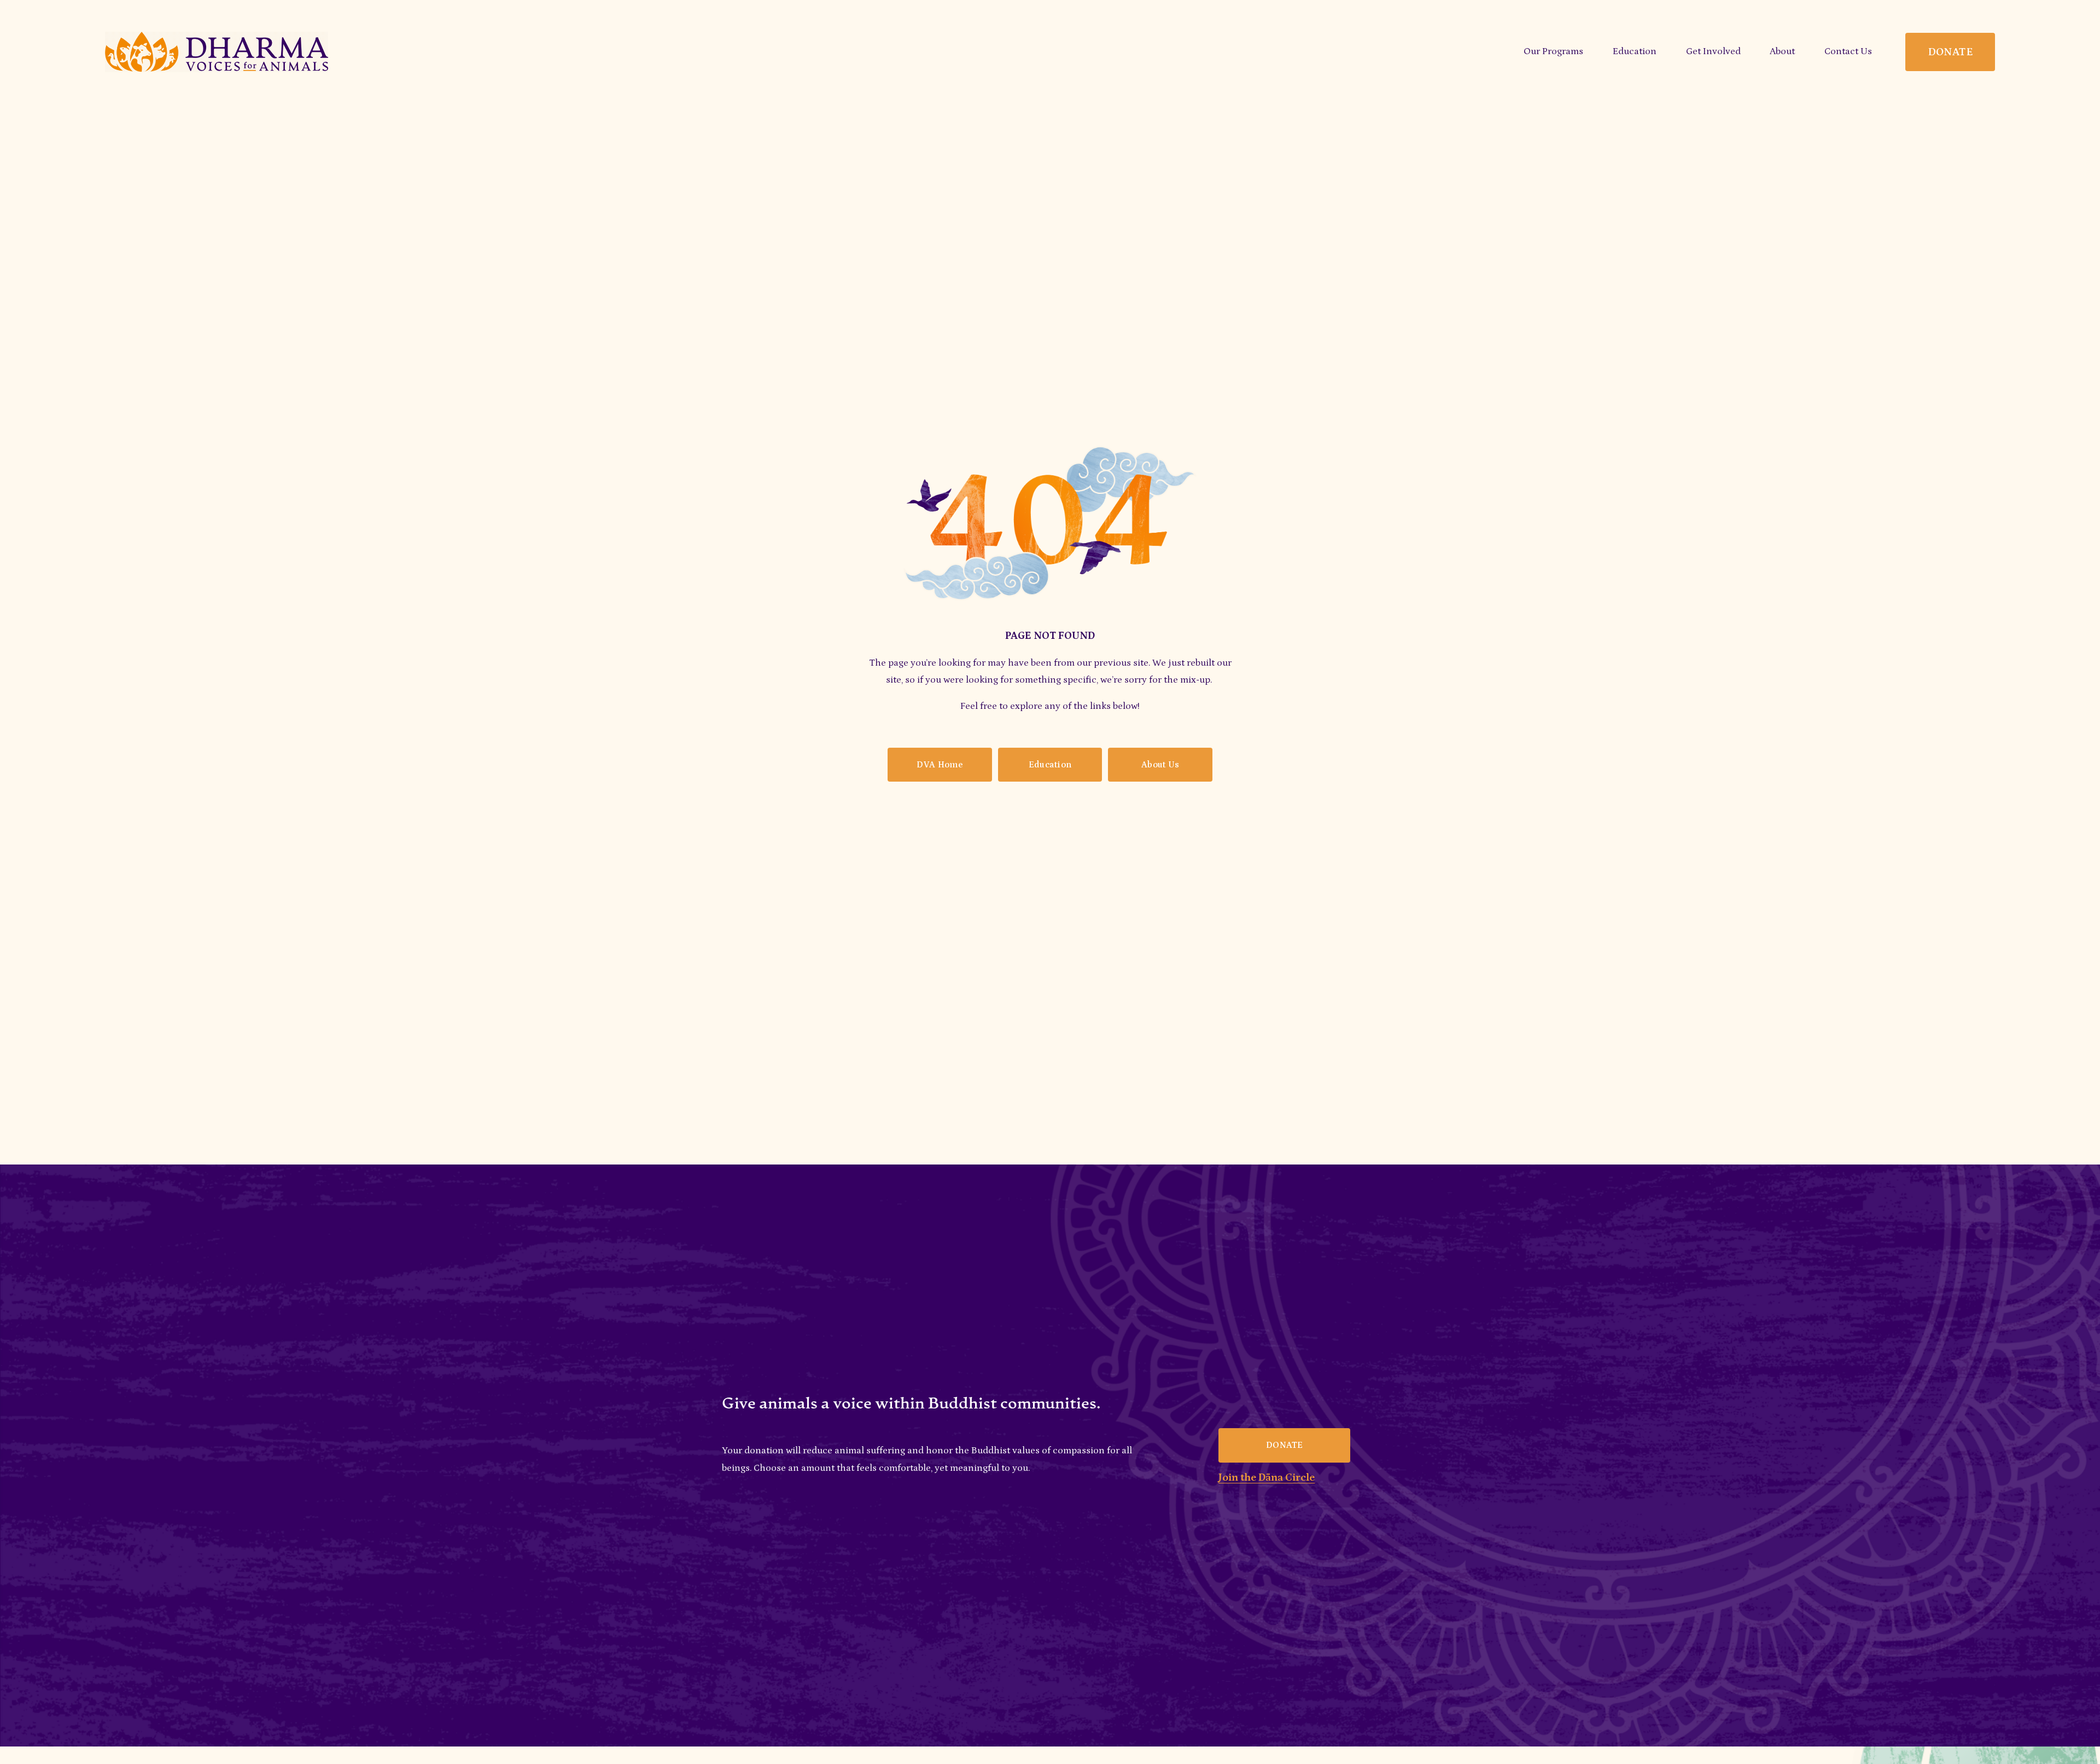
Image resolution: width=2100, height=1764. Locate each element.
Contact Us (1848, 51)
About (1782, 51)
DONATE (1950, 52)
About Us (1160, 765)
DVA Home (940, 765)
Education (1050, 765)
